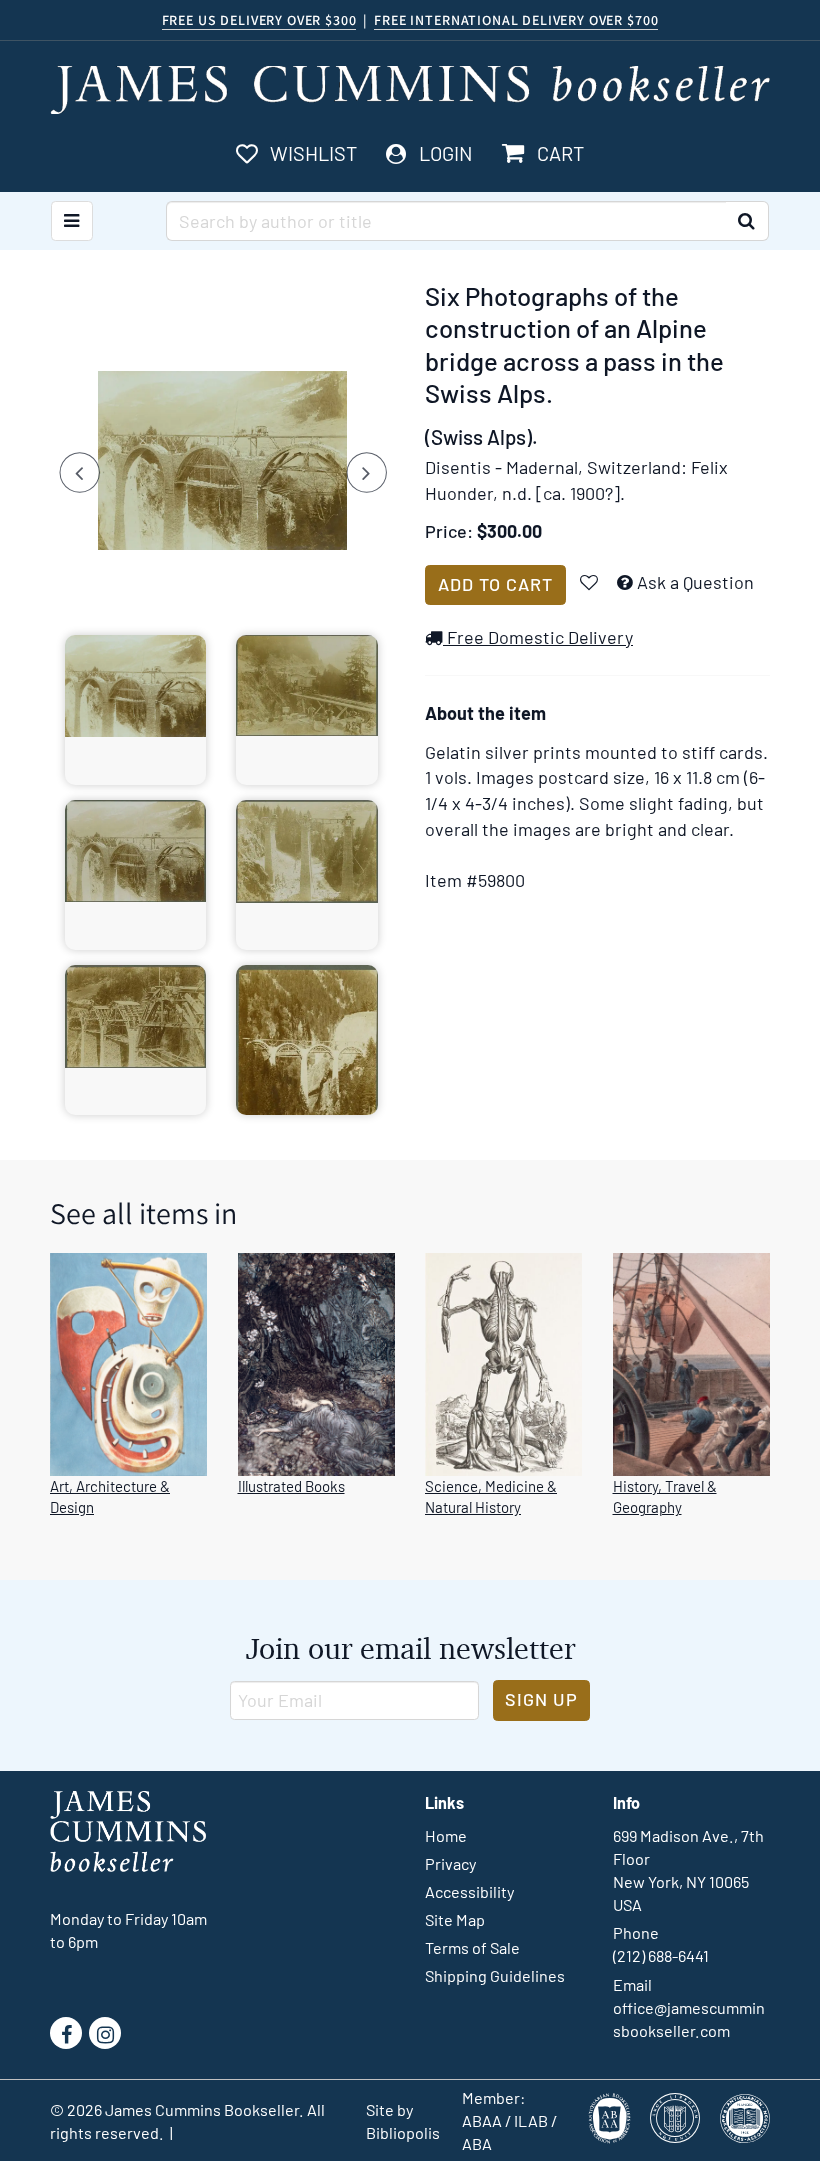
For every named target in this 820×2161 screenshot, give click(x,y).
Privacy (450, 1863)
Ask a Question (695, 582)
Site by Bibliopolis (403, 2121)
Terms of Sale (472, 1947)
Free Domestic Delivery (538, 637)
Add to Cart (495, 584)
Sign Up (541, 1699)
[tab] (135, 710)
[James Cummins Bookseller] (410, 90)
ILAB (531, 2120)
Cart (560, 153)
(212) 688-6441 (661, 1955)
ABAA (482, 2120)
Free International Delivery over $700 (516, 20)
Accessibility (469, 1891)
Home (446, 1835)
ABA (477, 2143)
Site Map (455, 1919)
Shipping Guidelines (495, 1975)
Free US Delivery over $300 (259, 20)
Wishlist (313, 153)
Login (446, 153)
